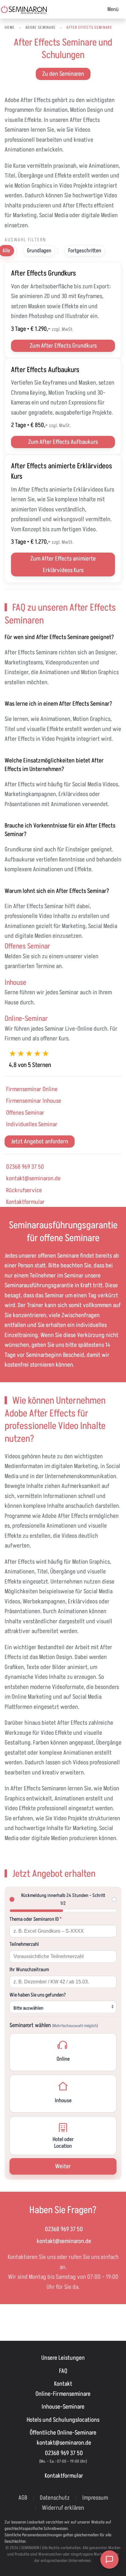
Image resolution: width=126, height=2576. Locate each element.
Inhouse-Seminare (63, 2407)
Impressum (95, 2498)
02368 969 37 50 (25, 1167)
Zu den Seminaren (63, 74)
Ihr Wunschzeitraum (29, 1970)
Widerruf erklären (63, 2508)
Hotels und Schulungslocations (63, 2420)
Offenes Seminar (25, 1113)
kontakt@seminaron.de (33, 1178)
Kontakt (63, 2384)
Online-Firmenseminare (63, 2394)
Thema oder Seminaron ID (36, 1919)
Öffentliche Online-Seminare (63, 2433)
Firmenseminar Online (32, 1089)
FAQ (63, 2371)
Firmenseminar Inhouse (34, 1101)
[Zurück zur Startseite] (24, 9)
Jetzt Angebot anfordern (40, 1142)
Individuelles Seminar (32, 1124)
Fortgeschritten (85, 251)
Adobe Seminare (41, 27)
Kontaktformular (25, 1202)
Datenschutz (55, 2498)
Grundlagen (39, 251)
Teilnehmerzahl (24, 1944)
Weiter (63, 2166)
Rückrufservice (24, 1190)
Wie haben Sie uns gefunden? (38, 1995)
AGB (23, 2498)
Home (10, 27)
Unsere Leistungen (63, 2358)
